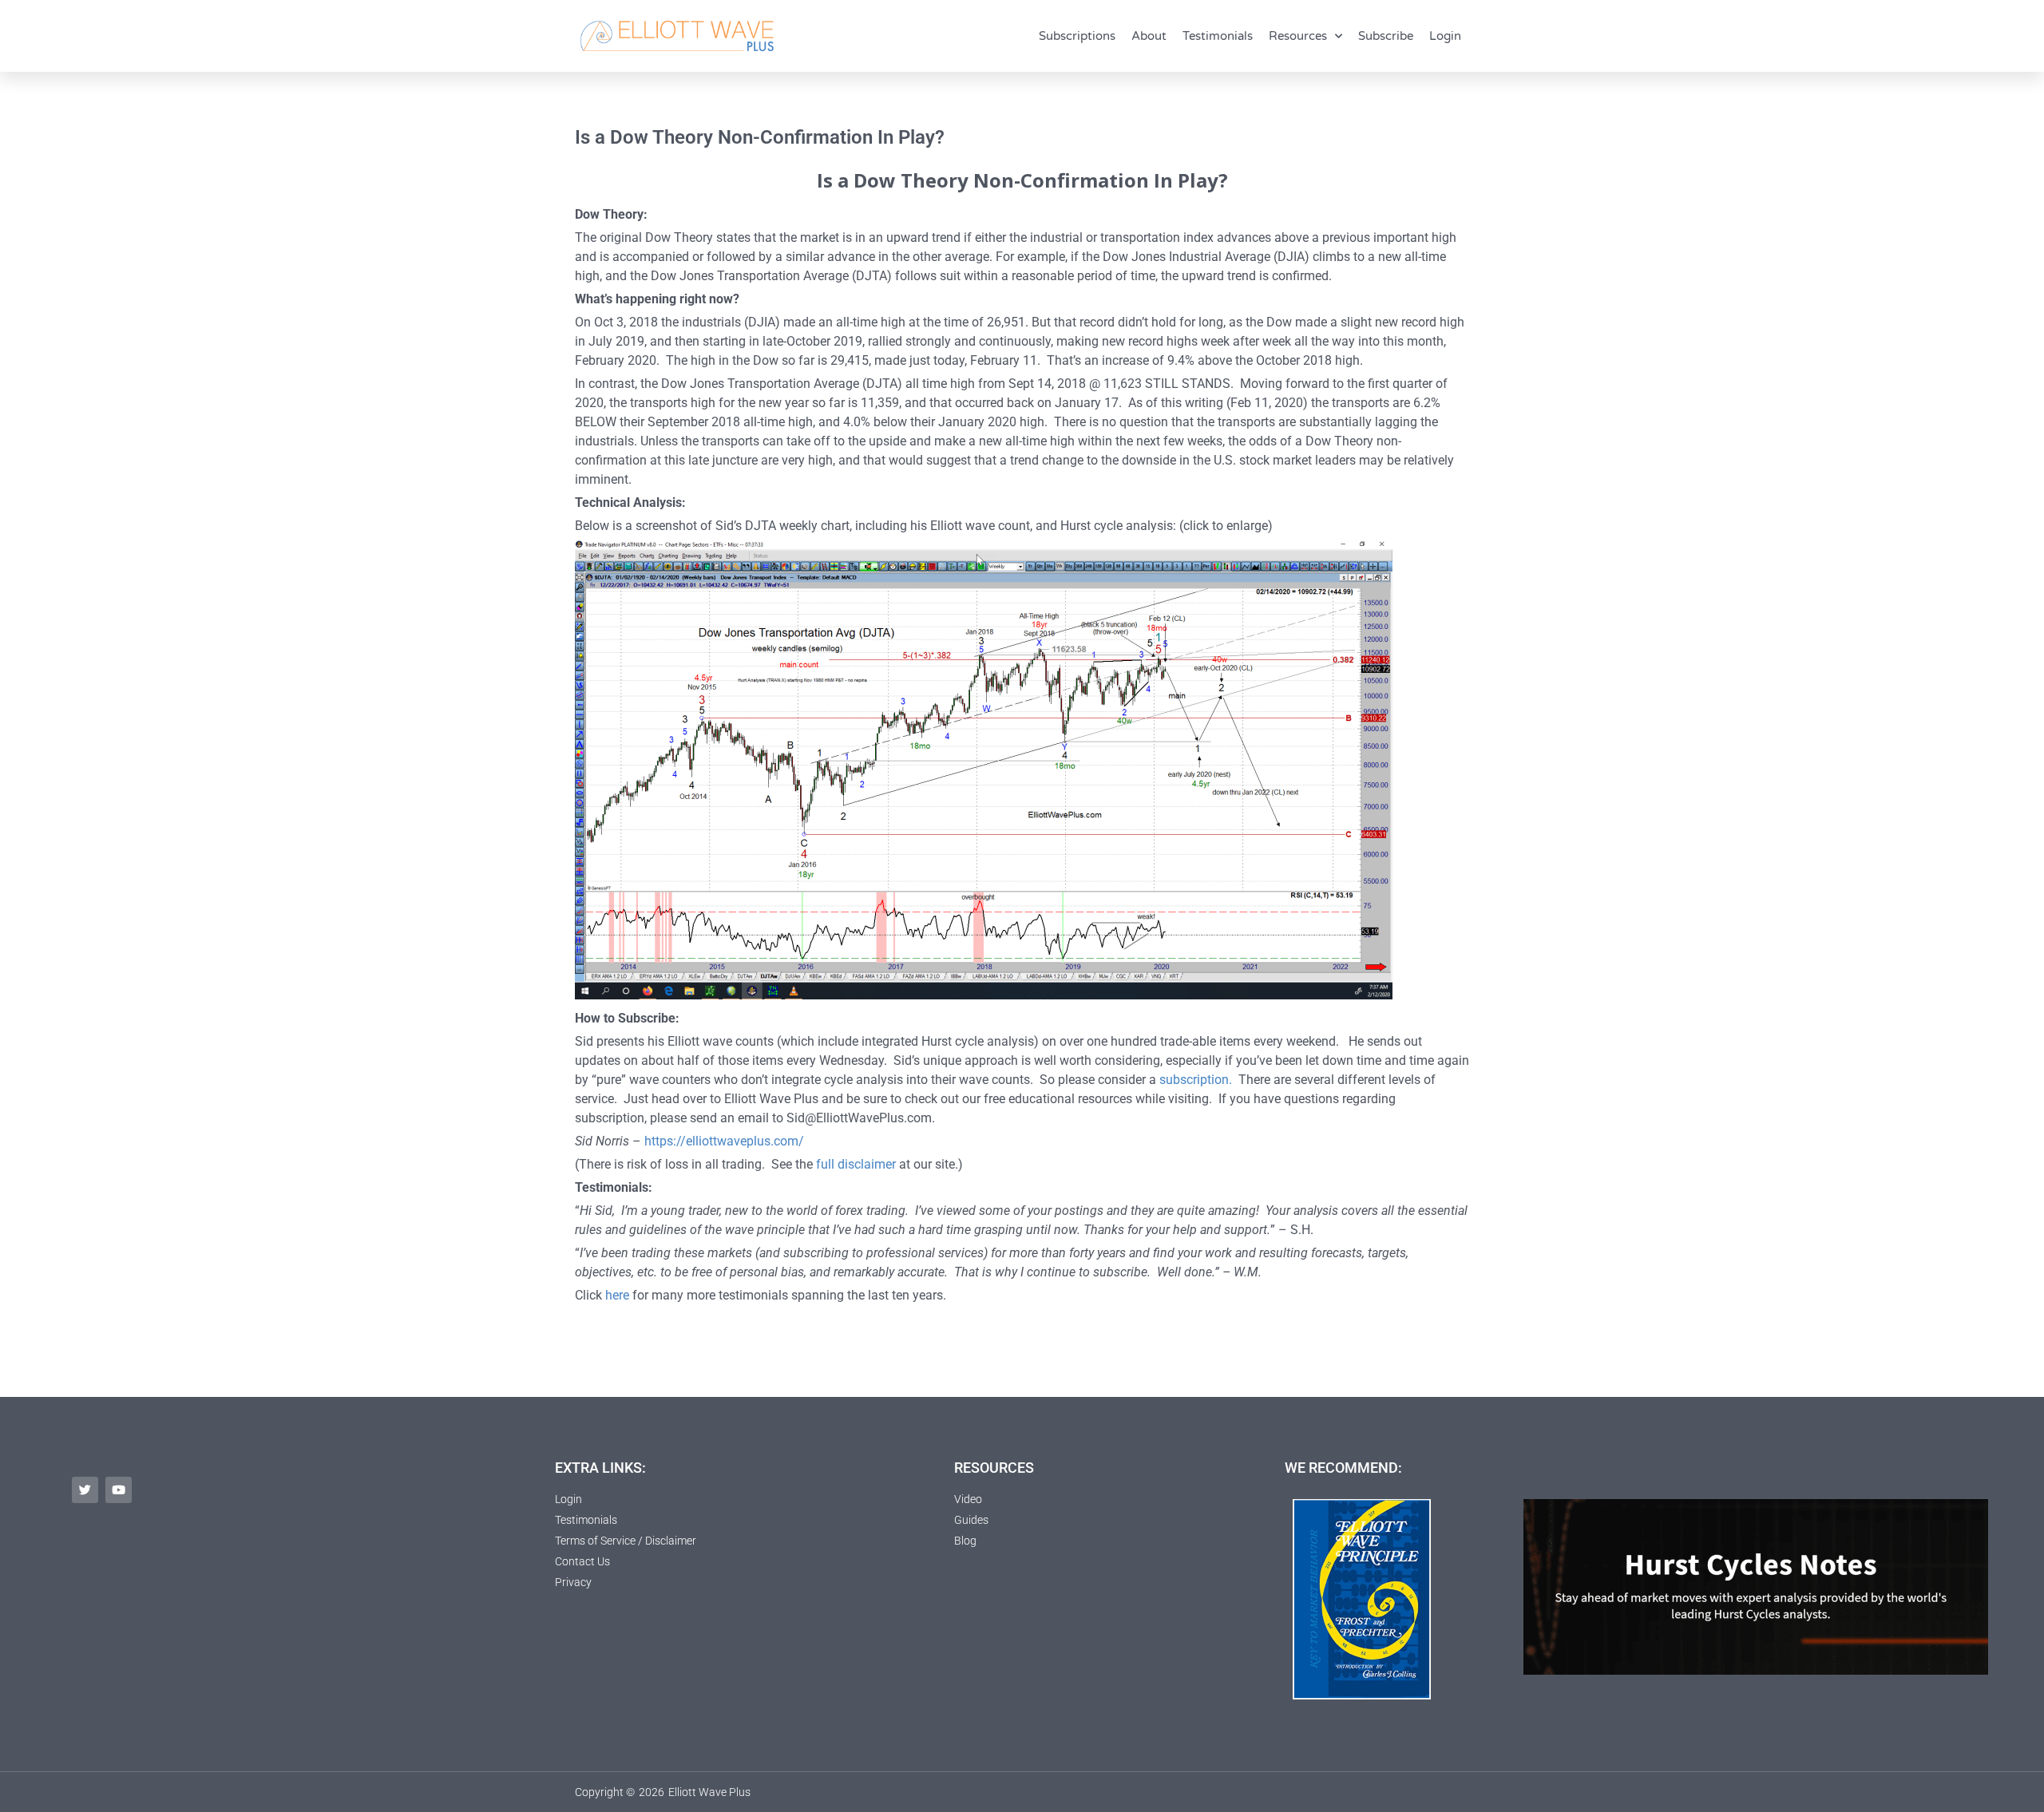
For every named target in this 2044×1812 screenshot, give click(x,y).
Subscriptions (1077, 36)
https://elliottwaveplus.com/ (724, 1141)
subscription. (1196, 1080)
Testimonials (1218, 36)
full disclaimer (856, 1164)
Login (1445, 36)
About (1149, 36)
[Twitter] (85, 1490)
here (617, 1295)
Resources (1298, 36)
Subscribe (1386, 36)
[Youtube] (119, 1490)
